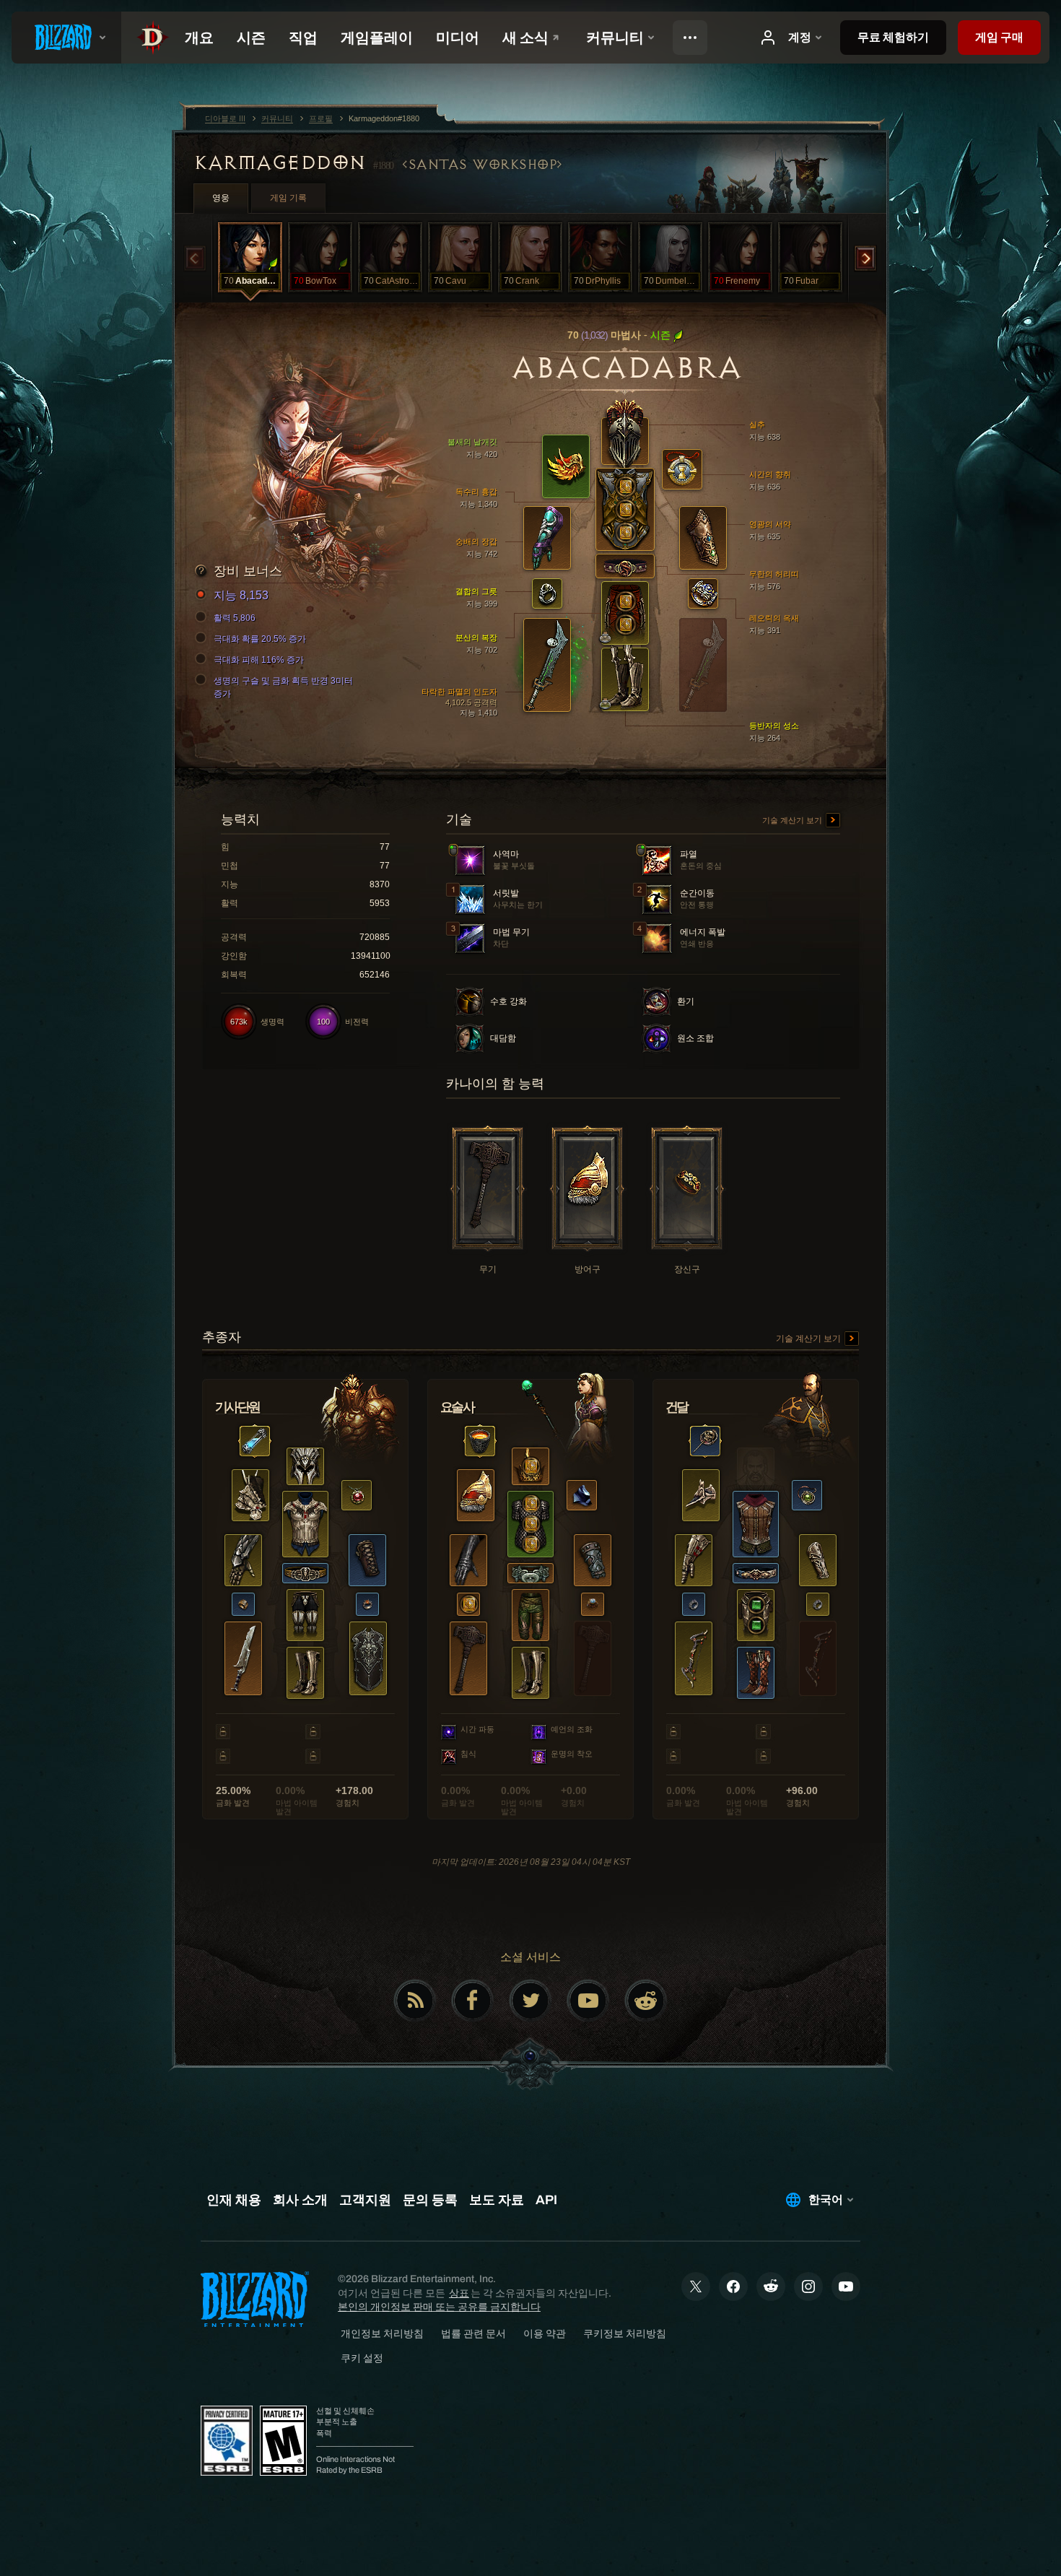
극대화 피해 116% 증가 (259, 660)
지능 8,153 (241, 595)
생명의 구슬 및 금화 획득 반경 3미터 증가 (283, 687)
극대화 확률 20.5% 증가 (260, 639)
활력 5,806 (235, 618)
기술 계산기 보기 (793, 820)
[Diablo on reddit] (646, 2001)
